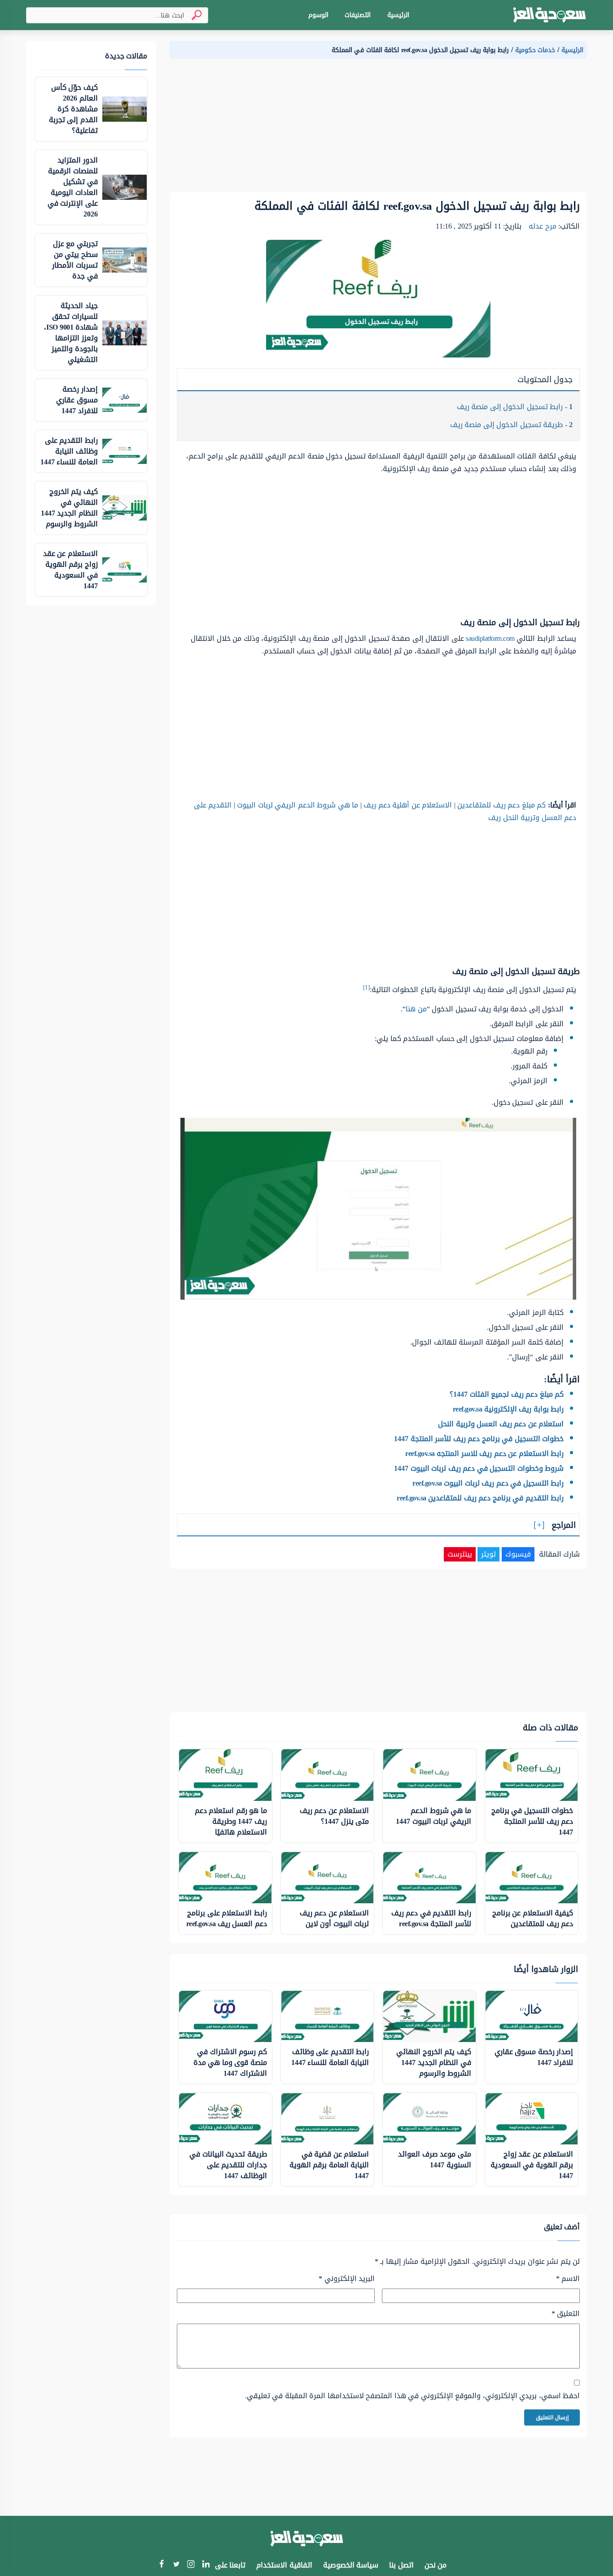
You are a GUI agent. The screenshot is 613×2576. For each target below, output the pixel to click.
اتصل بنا (401, 2565)
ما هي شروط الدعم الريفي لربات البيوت (298, 805)
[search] (193, 15)
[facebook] (161, 2565)
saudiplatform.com (490, 638)
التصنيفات (358, 15)
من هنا (416, 1009)
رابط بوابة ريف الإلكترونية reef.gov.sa (508, 1409)
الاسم (568, 2279)
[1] (366, 987)
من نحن (436, 2565)
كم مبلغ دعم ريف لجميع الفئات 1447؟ (507, 1394)
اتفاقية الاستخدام (284, 2565)
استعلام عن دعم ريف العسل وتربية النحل (501, 1424)
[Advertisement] (378, 129)
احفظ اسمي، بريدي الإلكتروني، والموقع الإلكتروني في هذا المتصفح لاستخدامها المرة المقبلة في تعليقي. (412, 2396)
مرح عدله (543, 226)
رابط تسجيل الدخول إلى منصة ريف (515, 407)
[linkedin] (206, 2565)
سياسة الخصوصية (351, 2565)
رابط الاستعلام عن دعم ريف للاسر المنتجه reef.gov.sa (484, 1453)
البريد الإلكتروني (347, 2279)
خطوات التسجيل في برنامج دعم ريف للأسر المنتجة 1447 (479, 1439)
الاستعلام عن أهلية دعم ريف (408, 805)
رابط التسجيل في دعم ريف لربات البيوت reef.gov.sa (488, 1483)
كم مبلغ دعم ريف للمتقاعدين (501, 805)
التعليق (566, 2314)
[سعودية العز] (550, 15)
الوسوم (318, 15)
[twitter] (176, 2565)
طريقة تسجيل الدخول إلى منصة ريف (512, 425)
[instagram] (191, 2566)
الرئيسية (398, 15)
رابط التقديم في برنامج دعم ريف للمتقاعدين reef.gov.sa (480, 1498)
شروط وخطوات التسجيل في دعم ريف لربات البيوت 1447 (479, 1468)
